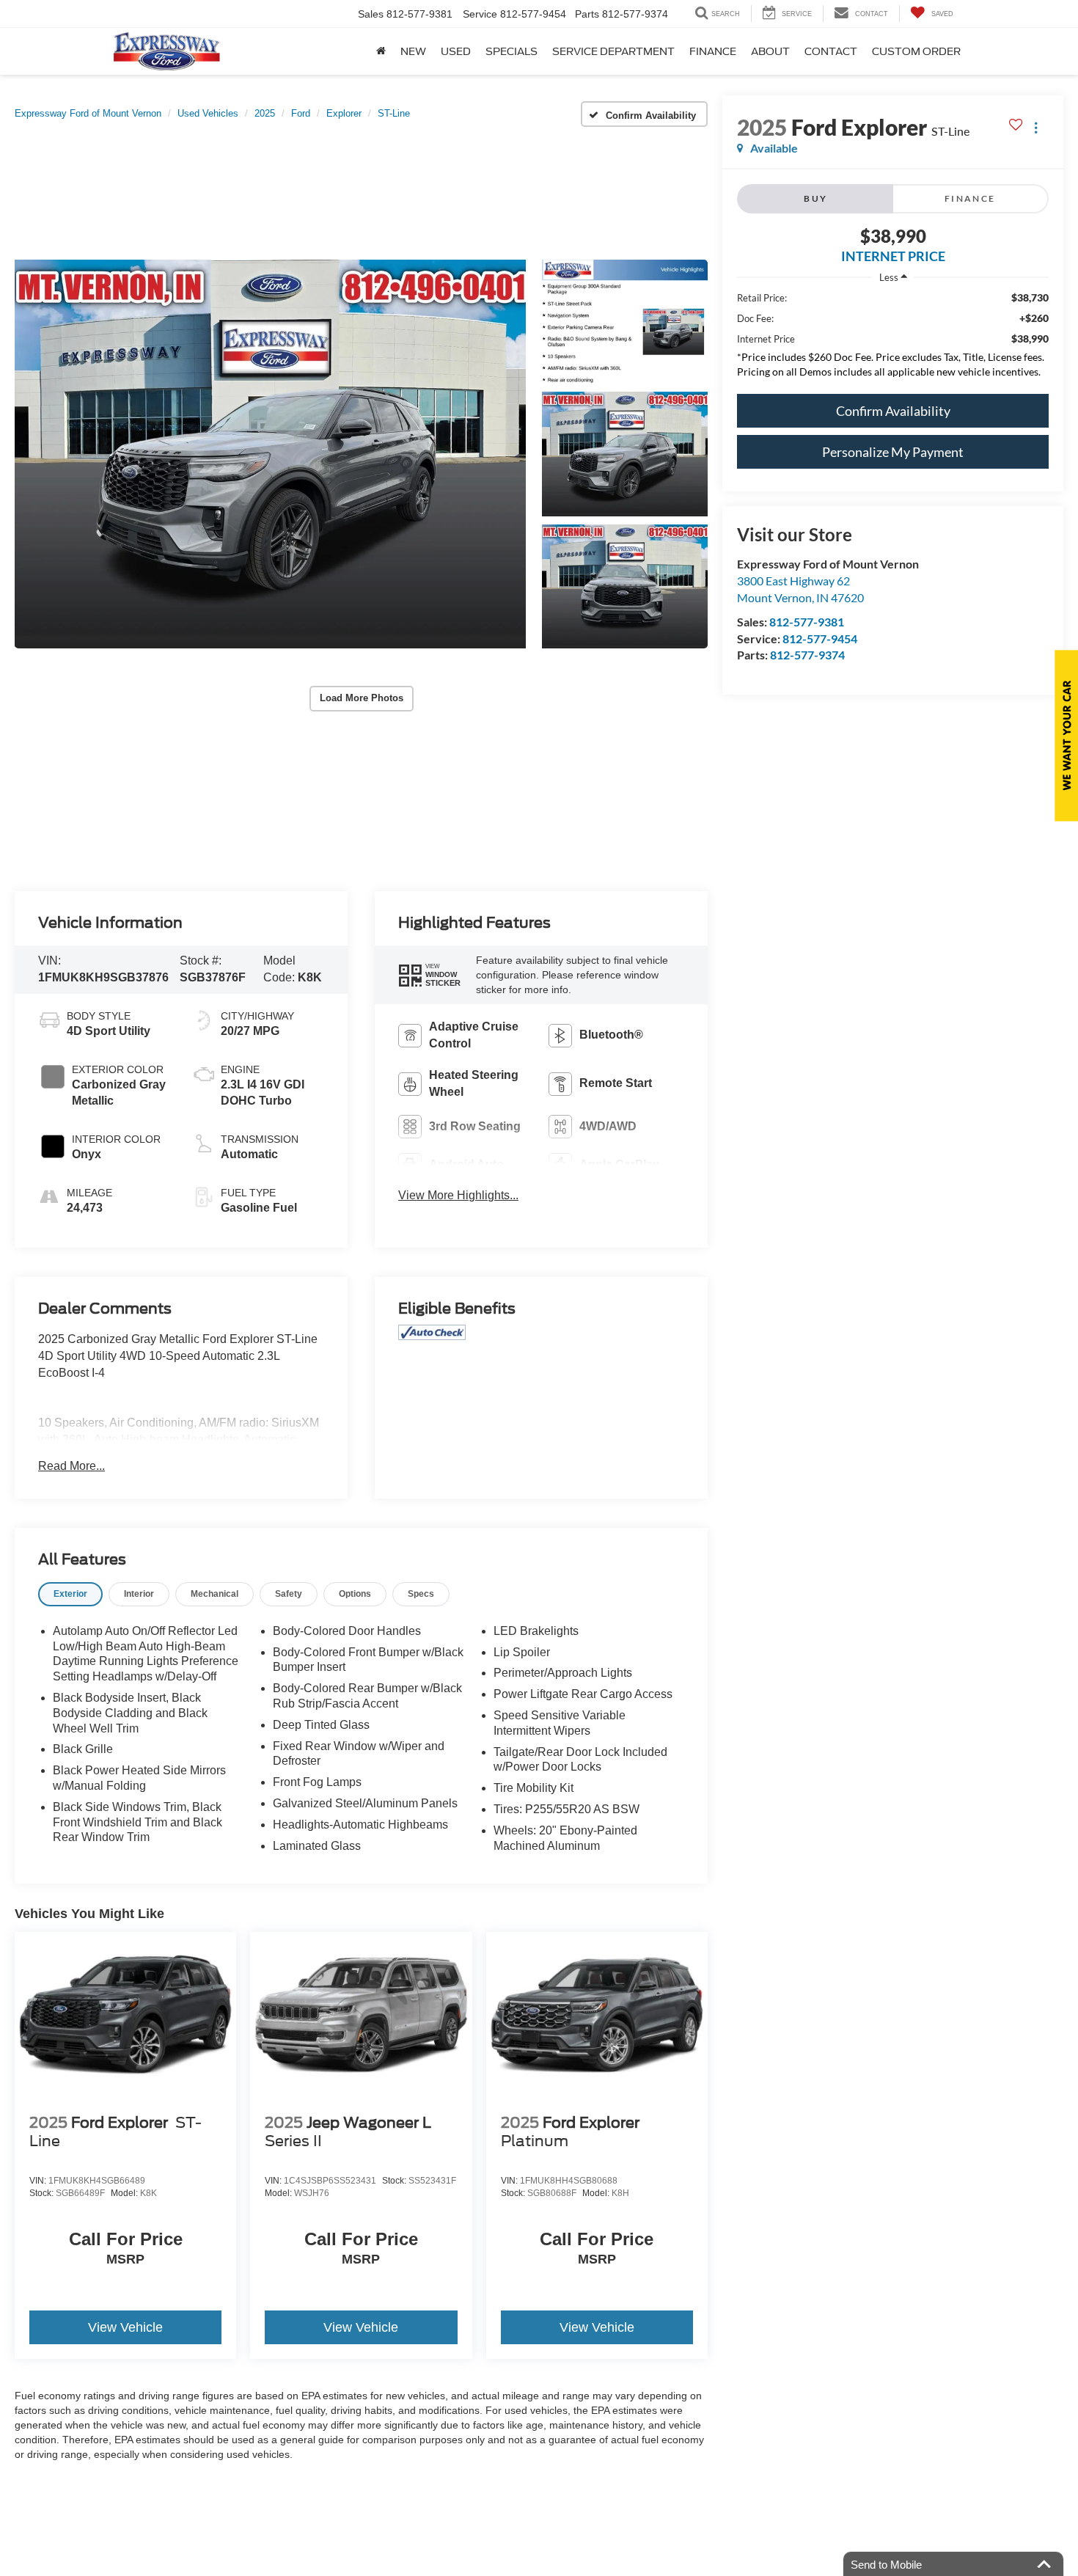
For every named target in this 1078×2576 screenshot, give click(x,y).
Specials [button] (511, 51)
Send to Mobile (886, 2565)
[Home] (381, 51)
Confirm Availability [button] (893, 411)
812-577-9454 (820, 638)
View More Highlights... (458, 1195)
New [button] (413, 51)
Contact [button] (831, 51)
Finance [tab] (970, 198)
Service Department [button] (613, 51)
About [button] (770, 51)
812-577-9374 (807, 655)
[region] (893, 339)
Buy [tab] (815, 198)
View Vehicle (125, 2327)
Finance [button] (713, 51)
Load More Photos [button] (362, 698)
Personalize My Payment (893, 452)
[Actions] (1036, 127)
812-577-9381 (807, 622)
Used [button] (456, 51)
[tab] (70, 1594)
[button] (270, 454)
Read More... (71, 1466)
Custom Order (916, 51)
